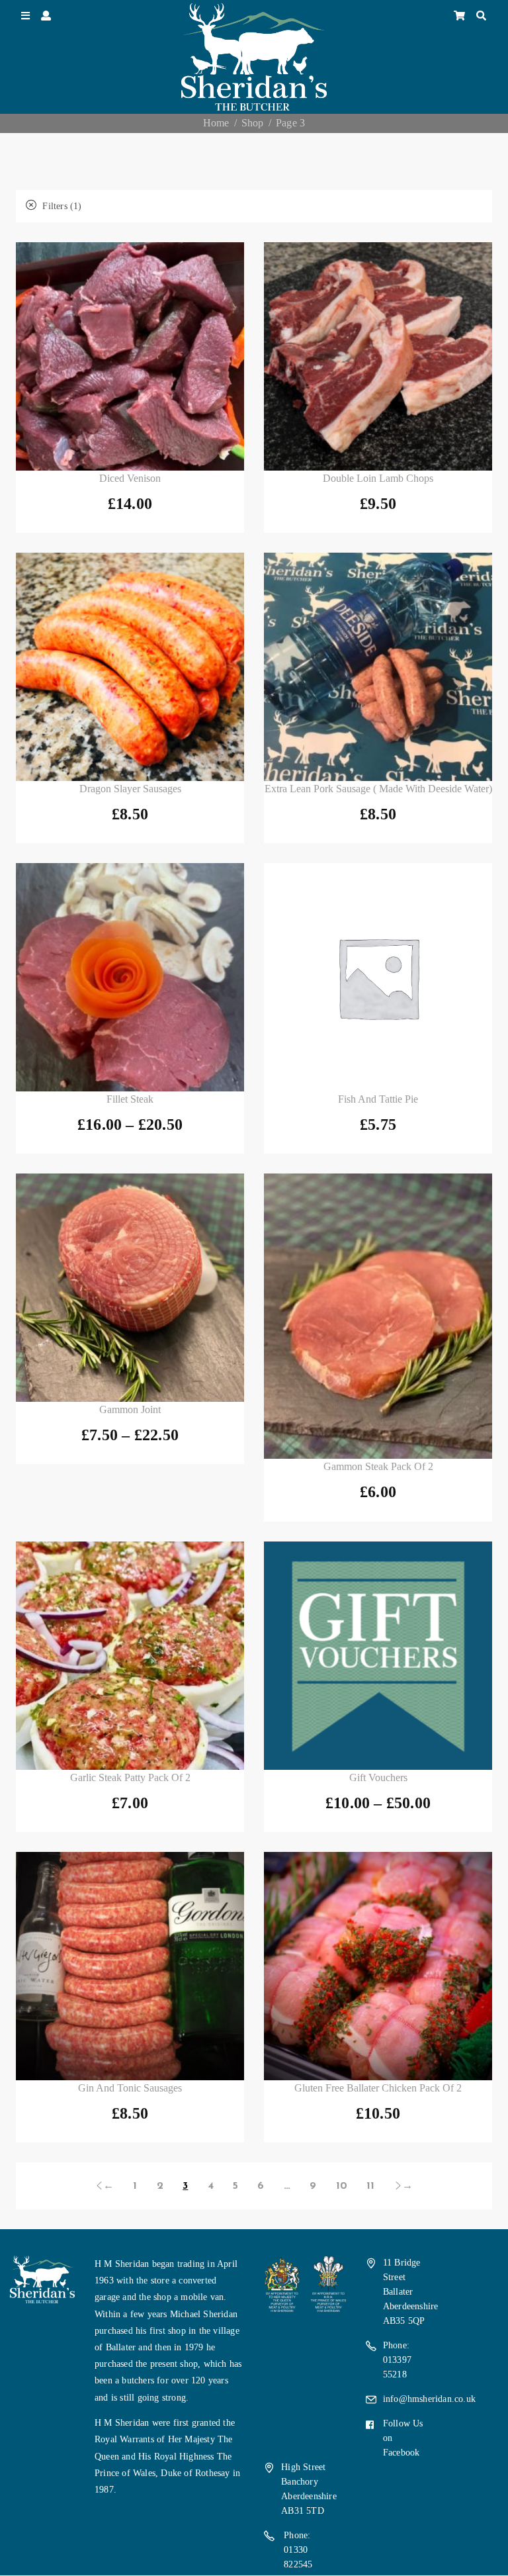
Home (216, 123)
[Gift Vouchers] (378, 1656)
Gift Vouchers (378, 1777)
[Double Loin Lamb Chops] (378, 356)
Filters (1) (61, 206)
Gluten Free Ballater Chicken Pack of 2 (378, 2088)
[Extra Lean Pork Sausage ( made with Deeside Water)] (378, 667)
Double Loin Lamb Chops (378, 478)
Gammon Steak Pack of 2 (378, 1466)
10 (342, 2186)
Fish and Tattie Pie (378, 1099)
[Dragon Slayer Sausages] (130, 667)
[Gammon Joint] (130, 1288)
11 (370, 2186)
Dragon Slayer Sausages (130, 789)
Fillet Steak (130, 1099)
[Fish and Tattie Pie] (378, 977)
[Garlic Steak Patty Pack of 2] (130, 1656)
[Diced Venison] (130, 356)
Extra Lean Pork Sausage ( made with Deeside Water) (378, 789)
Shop (253, 123)
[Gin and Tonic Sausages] (130, 1966)
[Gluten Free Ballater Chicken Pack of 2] (378, 1966)
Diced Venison (130, 478)
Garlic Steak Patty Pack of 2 (130, 1777)
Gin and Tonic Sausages (130, 2088)
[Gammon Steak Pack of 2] (378, 1316)
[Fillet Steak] (130, 977)
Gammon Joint (130, 1409)
